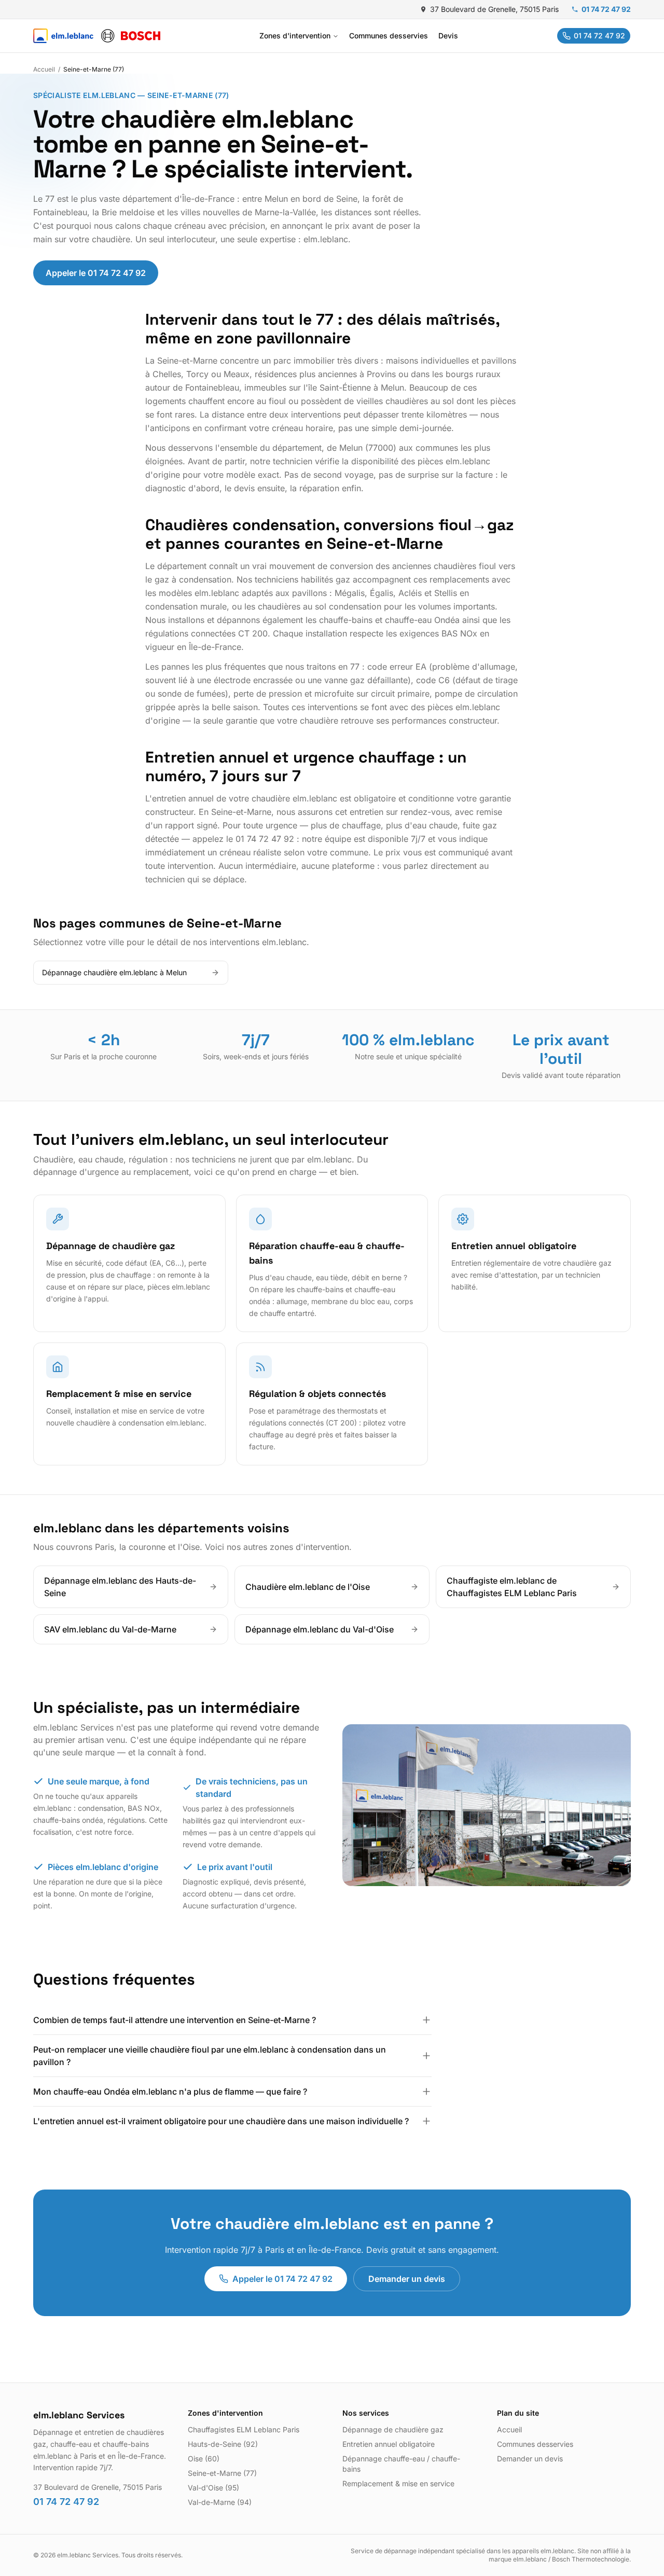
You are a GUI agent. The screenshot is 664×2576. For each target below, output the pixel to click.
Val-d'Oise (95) (213, 2488)
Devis (448, 36)
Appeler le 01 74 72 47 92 (96, 273)
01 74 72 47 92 (606, 9)
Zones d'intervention (295, 36)
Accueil (44, 69)
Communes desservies (389, 36)
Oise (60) (204, 2459)
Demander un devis (407, 2279)
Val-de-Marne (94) (220, 2502)
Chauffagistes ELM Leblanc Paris (244, 2429)
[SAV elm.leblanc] (97, 36)
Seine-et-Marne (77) (222, 2473)
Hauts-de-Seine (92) (223, 2444)
